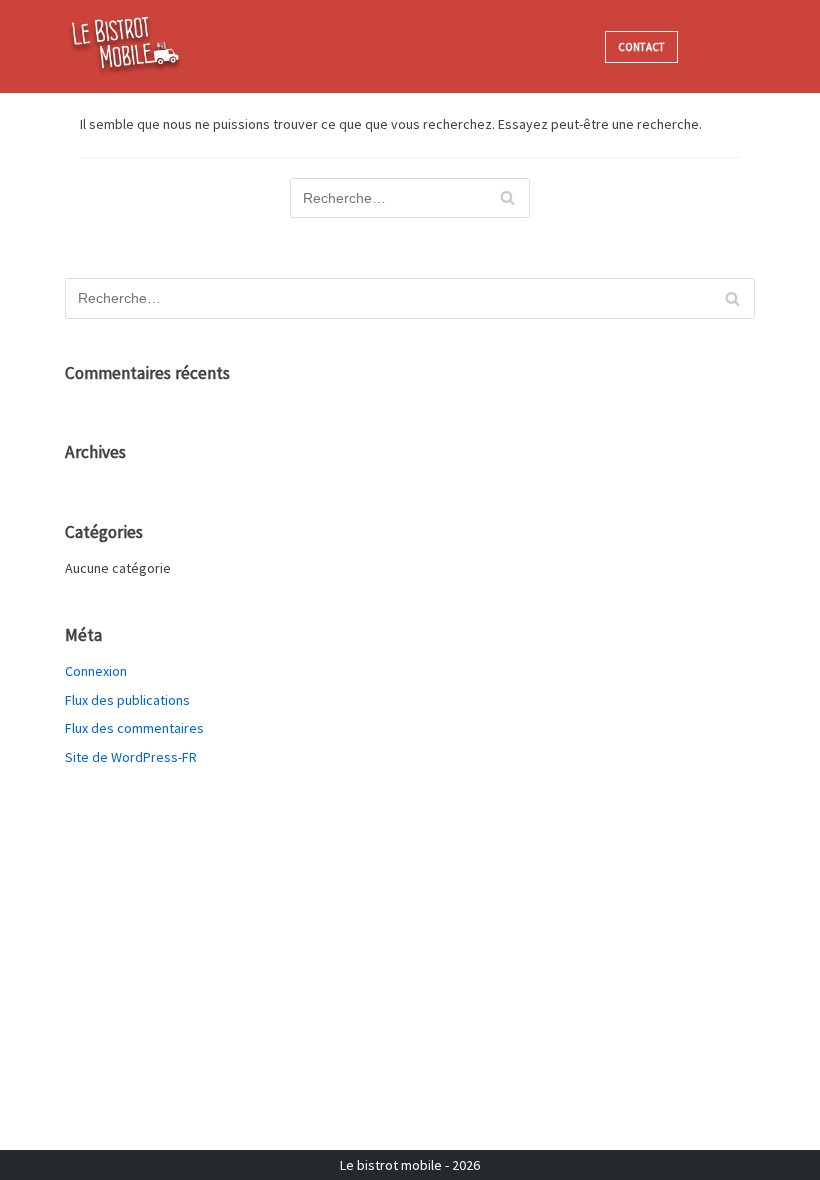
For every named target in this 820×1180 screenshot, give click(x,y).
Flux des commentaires (134, 728)
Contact (641, 47)
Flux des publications (127, 700)
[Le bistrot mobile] (125, 46)
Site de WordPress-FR (131, 757)
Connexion (96, 671)
